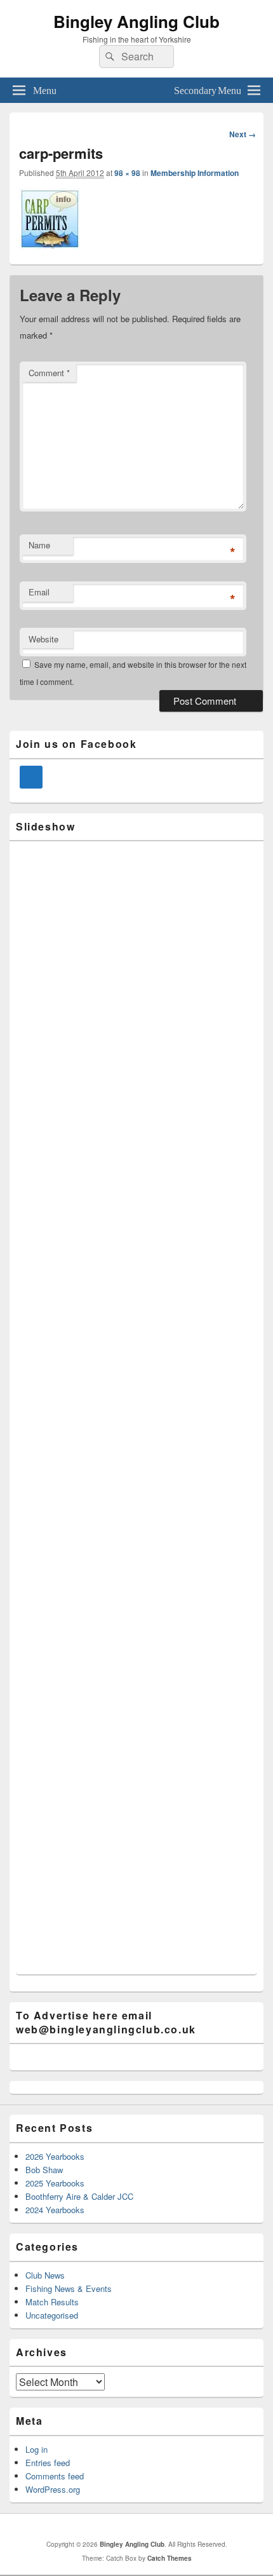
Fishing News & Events (69, 2288)
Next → (243, 134)
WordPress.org (53, 2489)
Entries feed (48, 2463)
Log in (37, 2449)
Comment (49, 373)
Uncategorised (52, 2315)
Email (39, 592)
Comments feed (55, 2476)
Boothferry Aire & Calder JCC (79, 2196)
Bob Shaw (44, 2170)
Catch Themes (170, 2558)
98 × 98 (127, 173)
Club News (45, 2275)
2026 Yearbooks (55, 2156)
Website (43, 639)
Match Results (52, 2302)
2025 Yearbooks (55, 2183)
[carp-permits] (50, 246)
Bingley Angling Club (136, 21)
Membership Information (195, 173)
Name (39, 545)
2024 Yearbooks (55, 2210)
